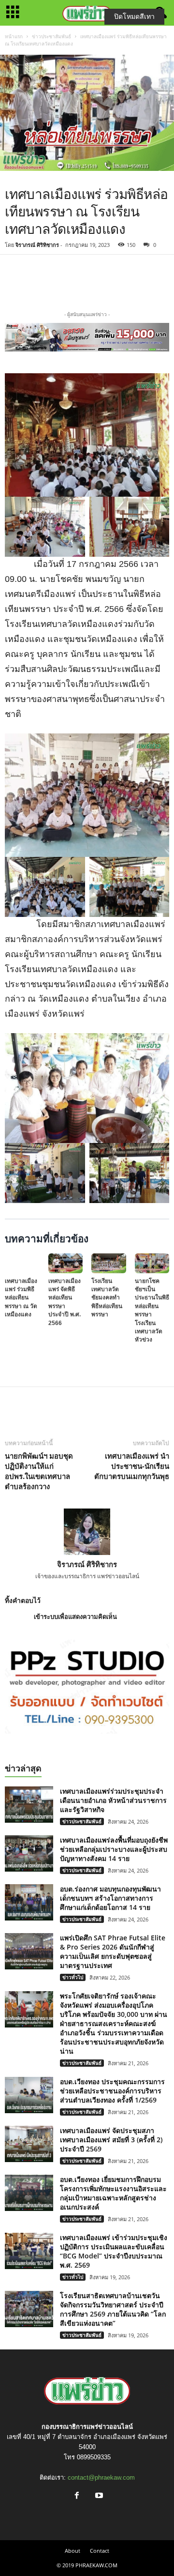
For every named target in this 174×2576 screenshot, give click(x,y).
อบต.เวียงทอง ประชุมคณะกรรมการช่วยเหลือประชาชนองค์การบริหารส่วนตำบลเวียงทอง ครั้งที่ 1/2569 (112, 2091)
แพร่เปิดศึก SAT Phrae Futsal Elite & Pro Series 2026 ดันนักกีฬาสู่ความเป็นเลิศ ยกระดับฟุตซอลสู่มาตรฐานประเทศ (113, 1951)
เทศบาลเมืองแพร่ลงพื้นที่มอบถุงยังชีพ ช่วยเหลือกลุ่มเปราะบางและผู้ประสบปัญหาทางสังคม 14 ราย (114, 1849)
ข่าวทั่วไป (73, 1977)
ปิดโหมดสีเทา (134, 16)
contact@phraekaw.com (101, 2477)
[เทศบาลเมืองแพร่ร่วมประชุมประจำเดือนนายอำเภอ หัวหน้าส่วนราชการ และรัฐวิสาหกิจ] (29, 1805)
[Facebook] (72, 281)
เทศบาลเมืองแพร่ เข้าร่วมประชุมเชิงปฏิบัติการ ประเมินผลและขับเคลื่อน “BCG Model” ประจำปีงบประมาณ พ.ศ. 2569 (114, 2251)
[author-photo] (87, 1532)
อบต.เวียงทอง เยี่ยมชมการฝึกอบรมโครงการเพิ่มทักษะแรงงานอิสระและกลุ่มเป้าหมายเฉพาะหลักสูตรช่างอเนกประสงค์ (113, 2193)
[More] (140, 281)
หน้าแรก (14, 36)
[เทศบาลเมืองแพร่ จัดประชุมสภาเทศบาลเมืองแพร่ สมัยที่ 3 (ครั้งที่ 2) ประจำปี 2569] (29, 2144)
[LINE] (117, 281)
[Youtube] (98, 2496)
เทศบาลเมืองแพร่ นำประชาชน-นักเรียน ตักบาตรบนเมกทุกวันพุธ (132, 1466)
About (72, 2551)
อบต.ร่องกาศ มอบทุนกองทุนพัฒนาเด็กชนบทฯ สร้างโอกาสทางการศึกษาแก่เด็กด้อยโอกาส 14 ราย (110, 1898)
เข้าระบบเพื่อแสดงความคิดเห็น (75, 1617)
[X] (95, 281)
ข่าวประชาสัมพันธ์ (51, 36)
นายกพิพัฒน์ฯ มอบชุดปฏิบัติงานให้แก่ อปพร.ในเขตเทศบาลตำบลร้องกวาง (39, 1471)
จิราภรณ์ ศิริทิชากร (37, 245)
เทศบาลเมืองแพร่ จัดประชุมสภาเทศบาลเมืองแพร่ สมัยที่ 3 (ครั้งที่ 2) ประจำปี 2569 (111, 2140)
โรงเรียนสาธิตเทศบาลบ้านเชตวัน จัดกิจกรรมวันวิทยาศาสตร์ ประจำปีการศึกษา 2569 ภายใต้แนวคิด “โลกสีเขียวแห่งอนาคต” (113, 2309)
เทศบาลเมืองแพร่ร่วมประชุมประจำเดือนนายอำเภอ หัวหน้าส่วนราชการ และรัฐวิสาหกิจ (113, 1800)
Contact (100, 2551)
